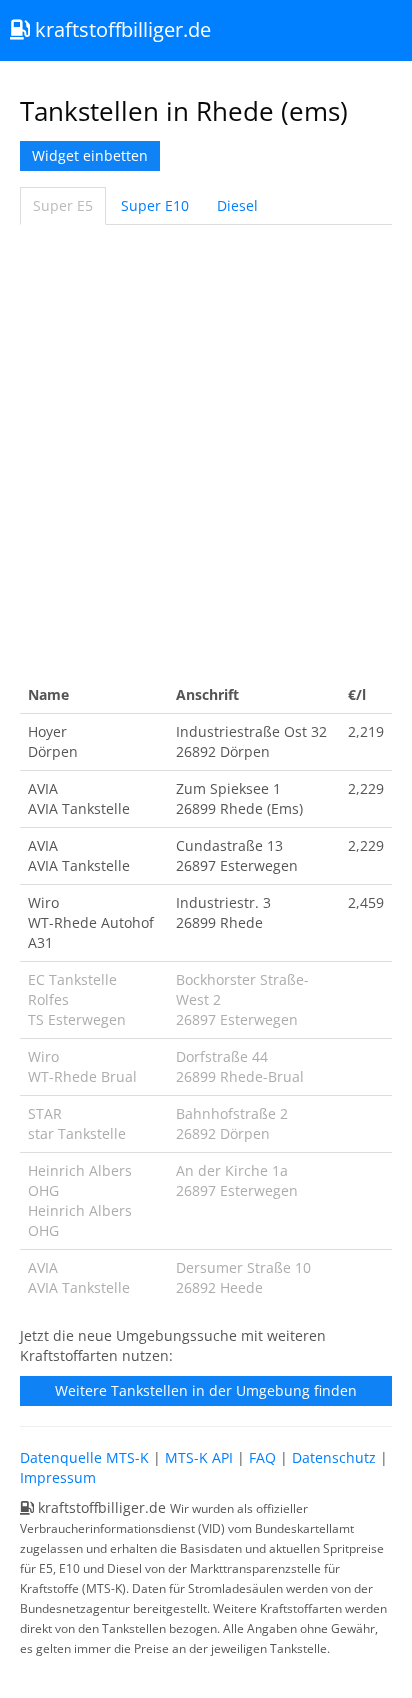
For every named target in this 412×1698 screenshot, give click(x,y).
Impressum (58, 1477)
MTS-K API (199, 1457)
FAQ (262, 1457)
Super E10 (155, 205)
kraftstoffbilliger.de (120, 29)
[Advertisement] (206, 451)
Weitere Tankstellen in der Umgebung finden (206, 1390)
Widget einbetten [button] (90, 155)
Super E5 (63, 205)
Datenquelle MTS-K (84, 1457)
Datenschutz (334, 1457)
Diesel (237, 205)
